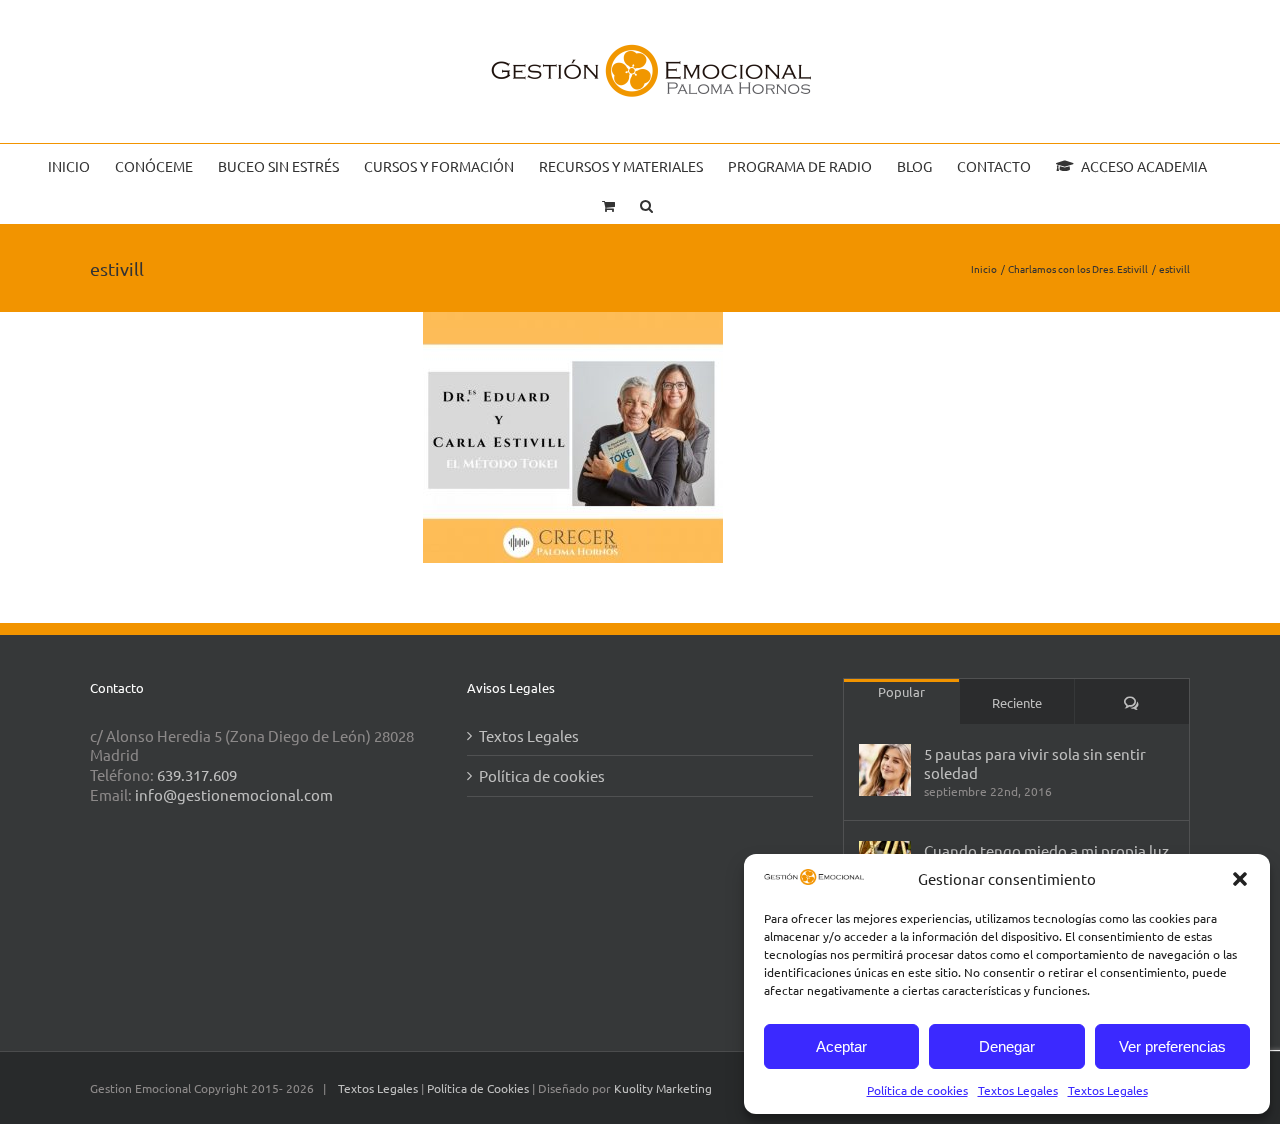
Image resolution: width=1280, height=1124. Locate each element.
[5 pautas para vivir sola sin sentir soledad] (885, 770)
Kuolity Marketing (663, 1088)
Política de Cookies (479, 1088)
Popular (901, 691)
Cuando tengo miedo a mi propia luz (1046, 850)
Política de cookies (917, 1090)
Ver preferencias (1172, 1046)
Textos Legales (1018, 1090)
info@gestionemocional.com (234, 794)
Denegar (1007, 1046)
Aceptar (841, 1046)
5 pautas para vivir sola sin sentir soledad (1035, 763)
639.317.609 (197, 774)
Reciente (1017, 702)
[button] (1240, 879)
